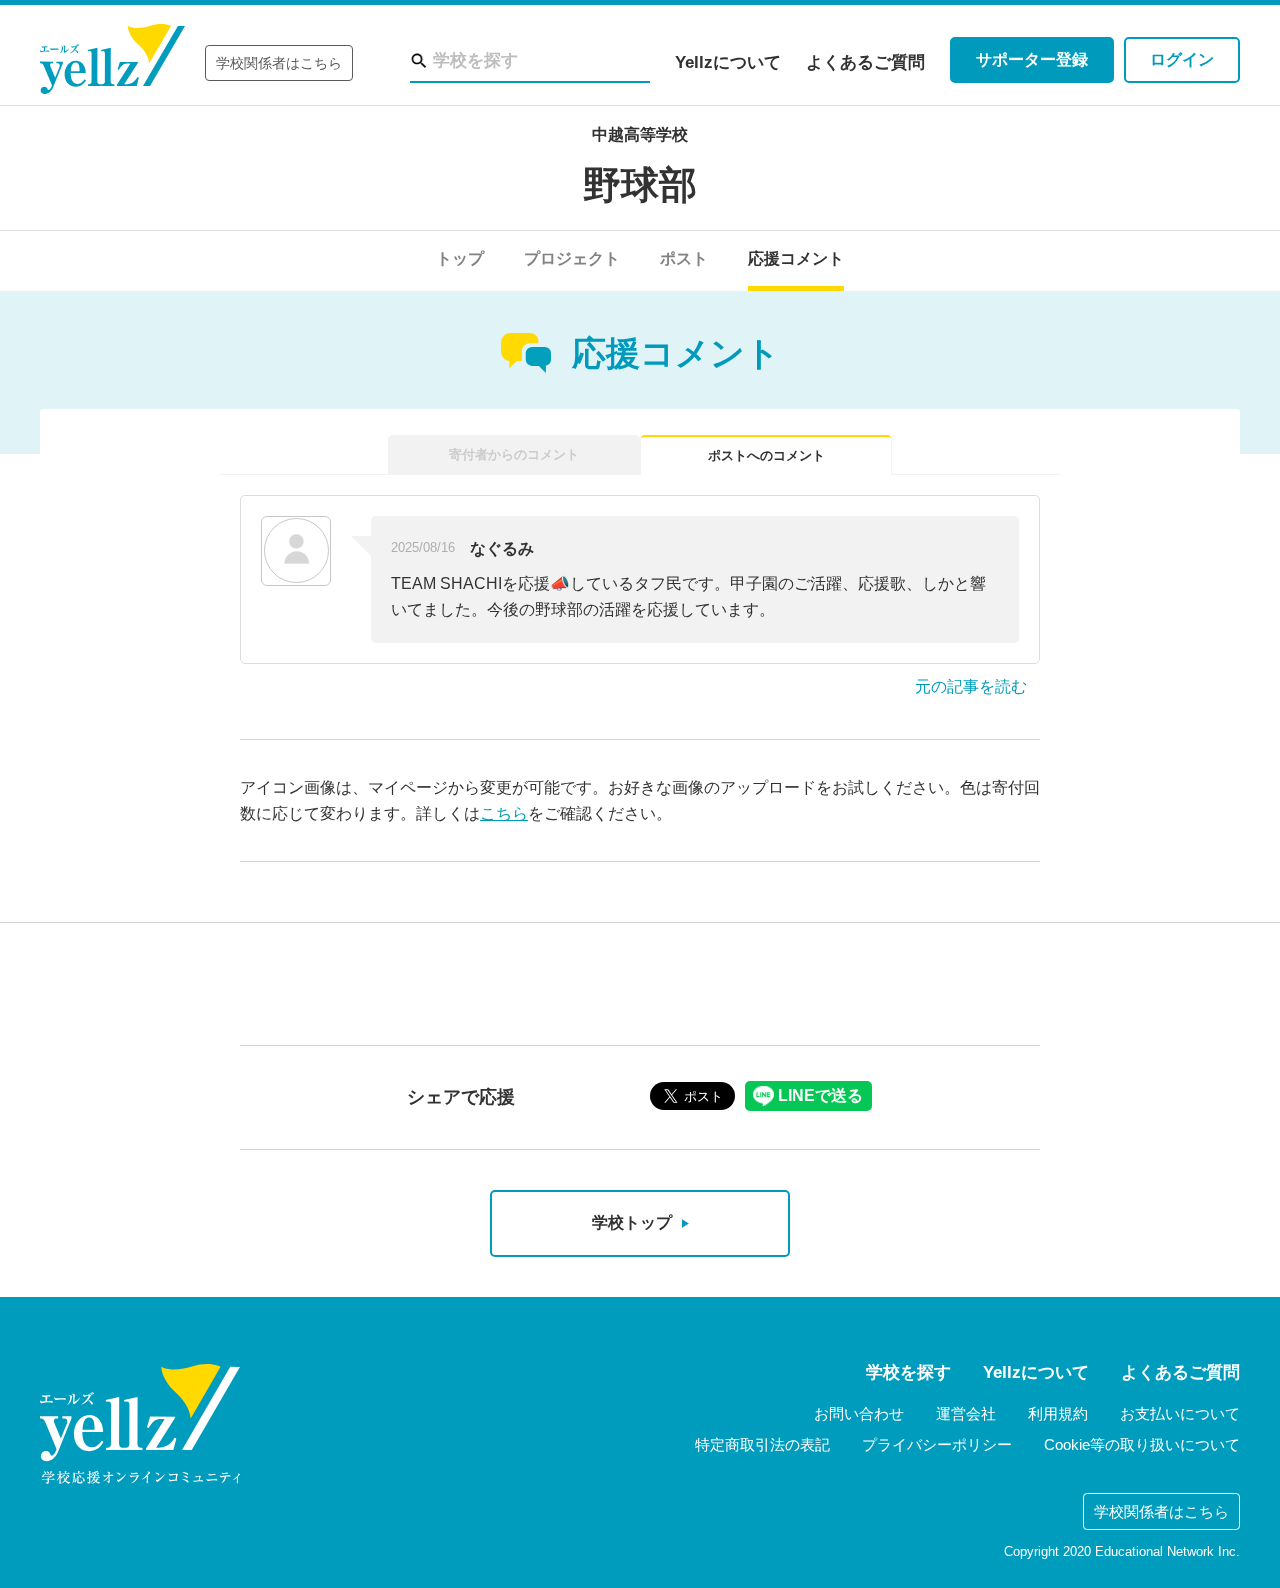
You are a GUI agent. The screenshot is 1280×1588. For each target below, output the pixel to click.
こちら (504, 813)
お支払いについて (1180, 1413)
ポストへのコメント (766, 455)
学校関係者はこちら (279, 63)
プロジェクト (572, 258)
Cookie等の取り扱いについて (1142, 1444)
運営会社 (966, 1413)
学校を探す (908, 1372)
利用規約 (1058, 1413)
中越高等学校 (640, 134)
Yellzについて (728, 62)
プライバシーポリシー (937, 1444)
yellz (140, 1424)
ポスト (684, 258)
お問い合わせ (859, 1413)
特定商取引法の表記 (762, 1444)
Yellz (112, 59)
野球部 (640, 185)
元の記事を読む (971, 686)
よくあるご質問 (865, 62)
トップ (460, 258)
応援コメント (796, 258)
